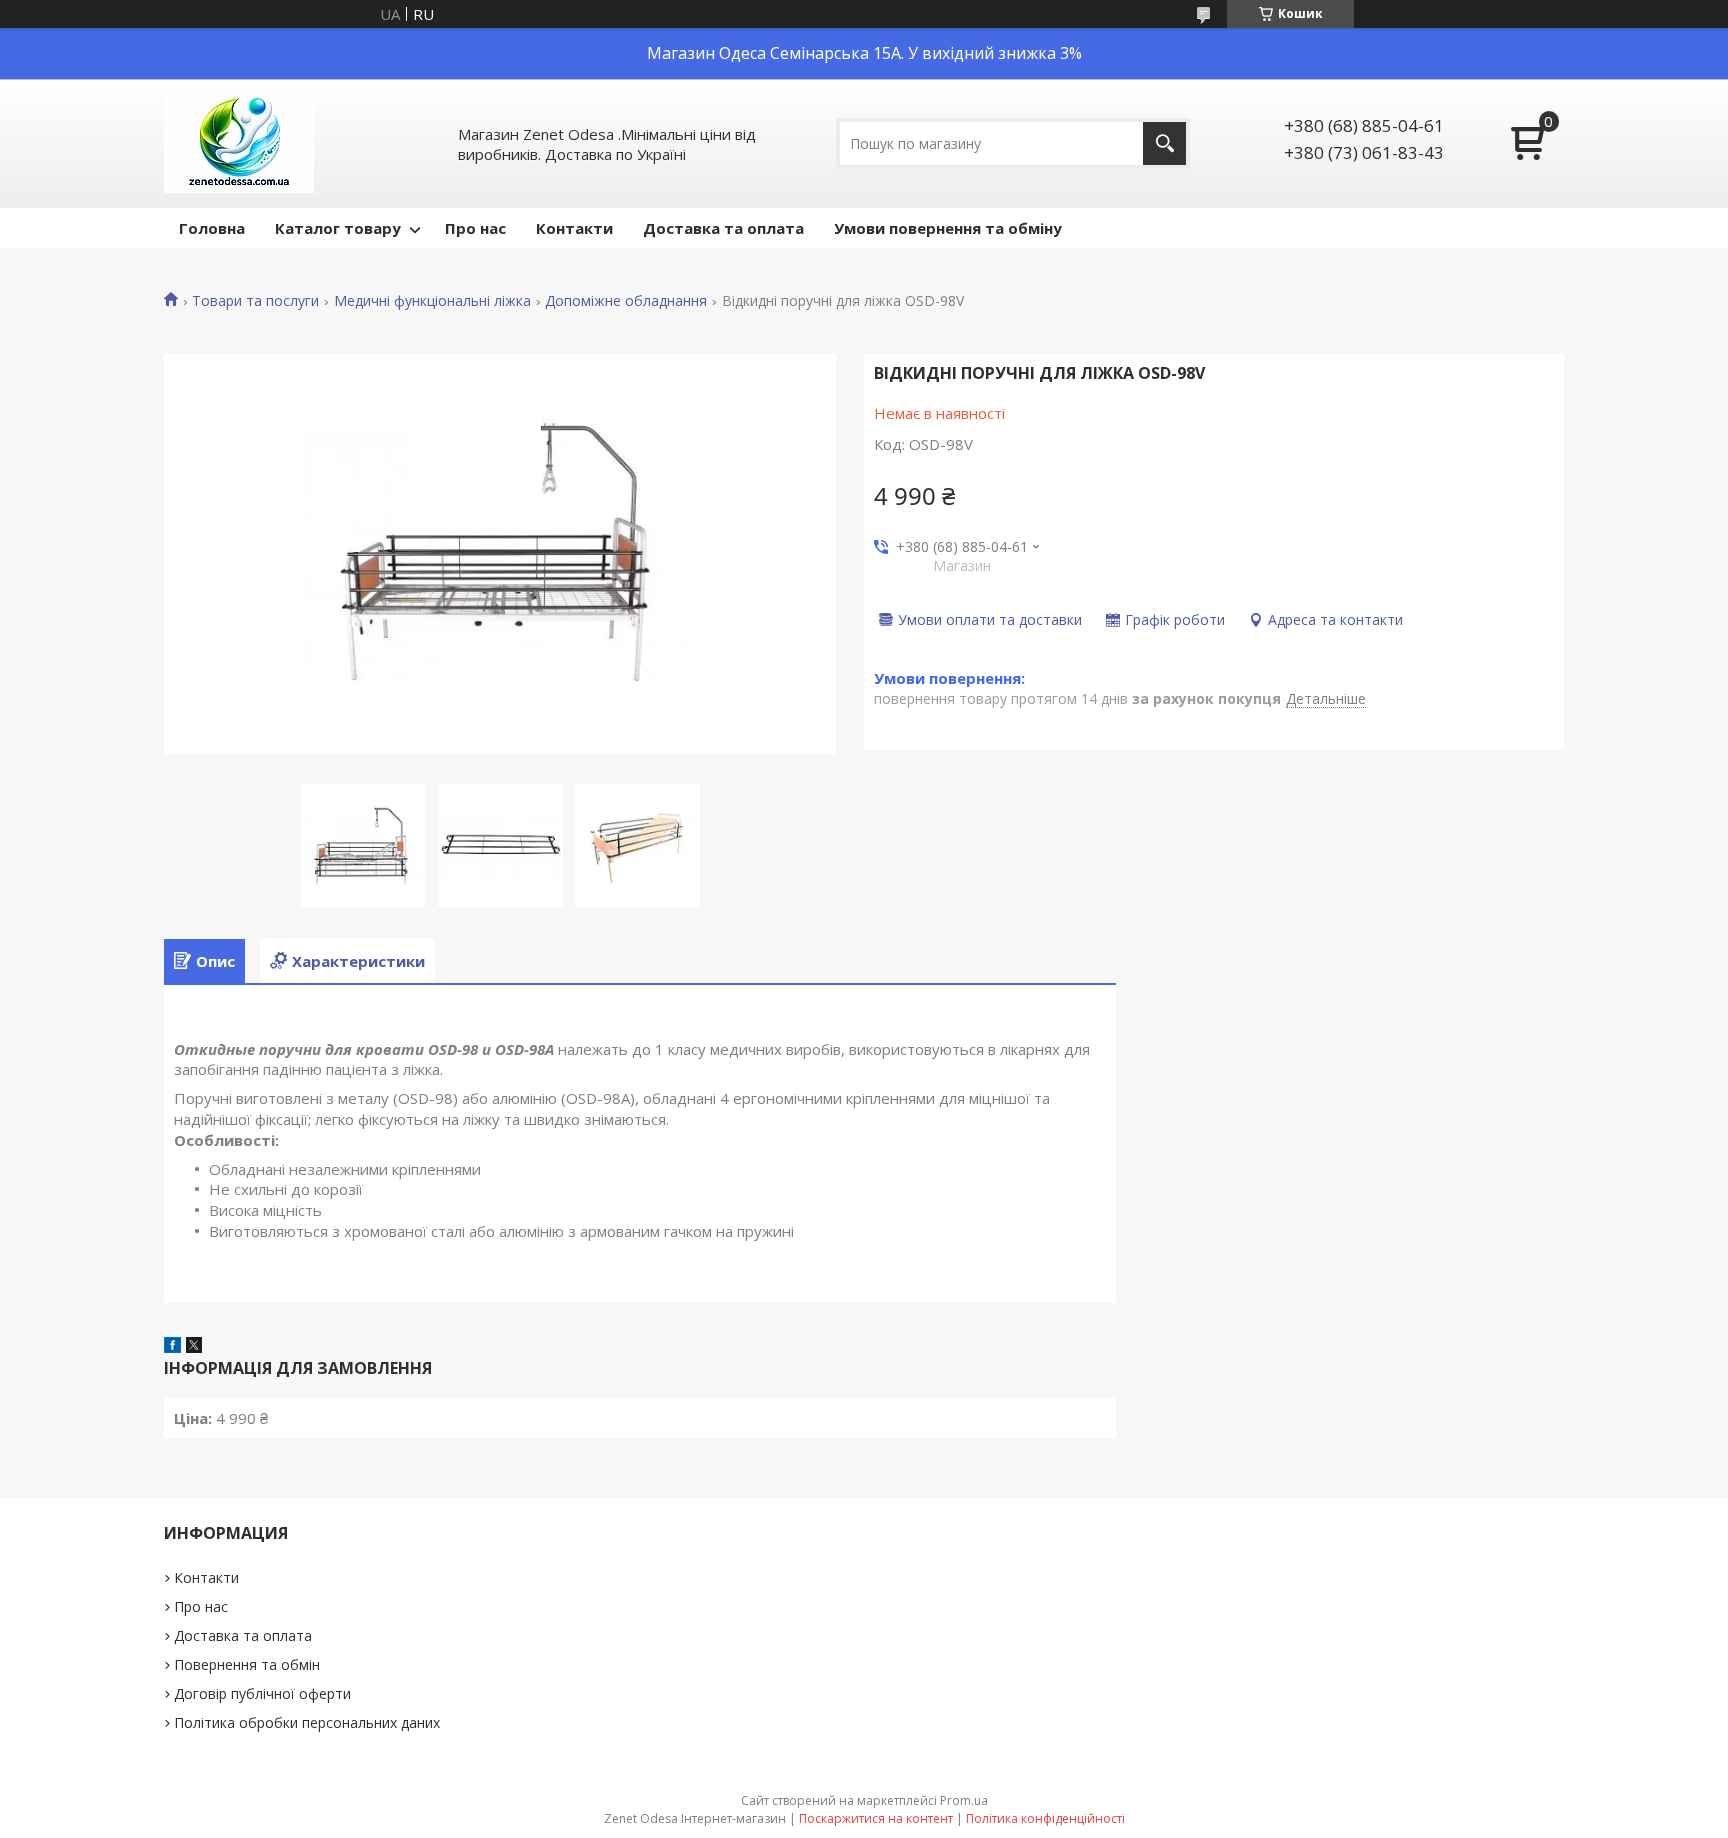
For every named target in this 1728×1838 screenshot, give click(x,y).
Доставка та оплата (723, 228)
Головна (212, 228)
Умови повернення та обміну (948, 228)
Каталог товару (338, 228)
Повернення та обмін (247, 1664)
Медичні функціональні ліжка (432, 301)
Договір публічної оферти (262, 1693)
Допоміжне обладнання (626, 301)
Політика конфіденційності (1045, 1818)
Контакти (574, 228)
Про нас (475, 228)
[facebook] (172, 1347)
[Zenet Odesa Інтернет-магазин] (239, 143)
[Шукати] (1164, 143)
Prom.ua (964, 1800)
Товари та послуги (255, 301)
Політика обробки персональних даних (307, 1722)
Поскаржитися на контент (876, 1818)
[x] (194, 1347)
